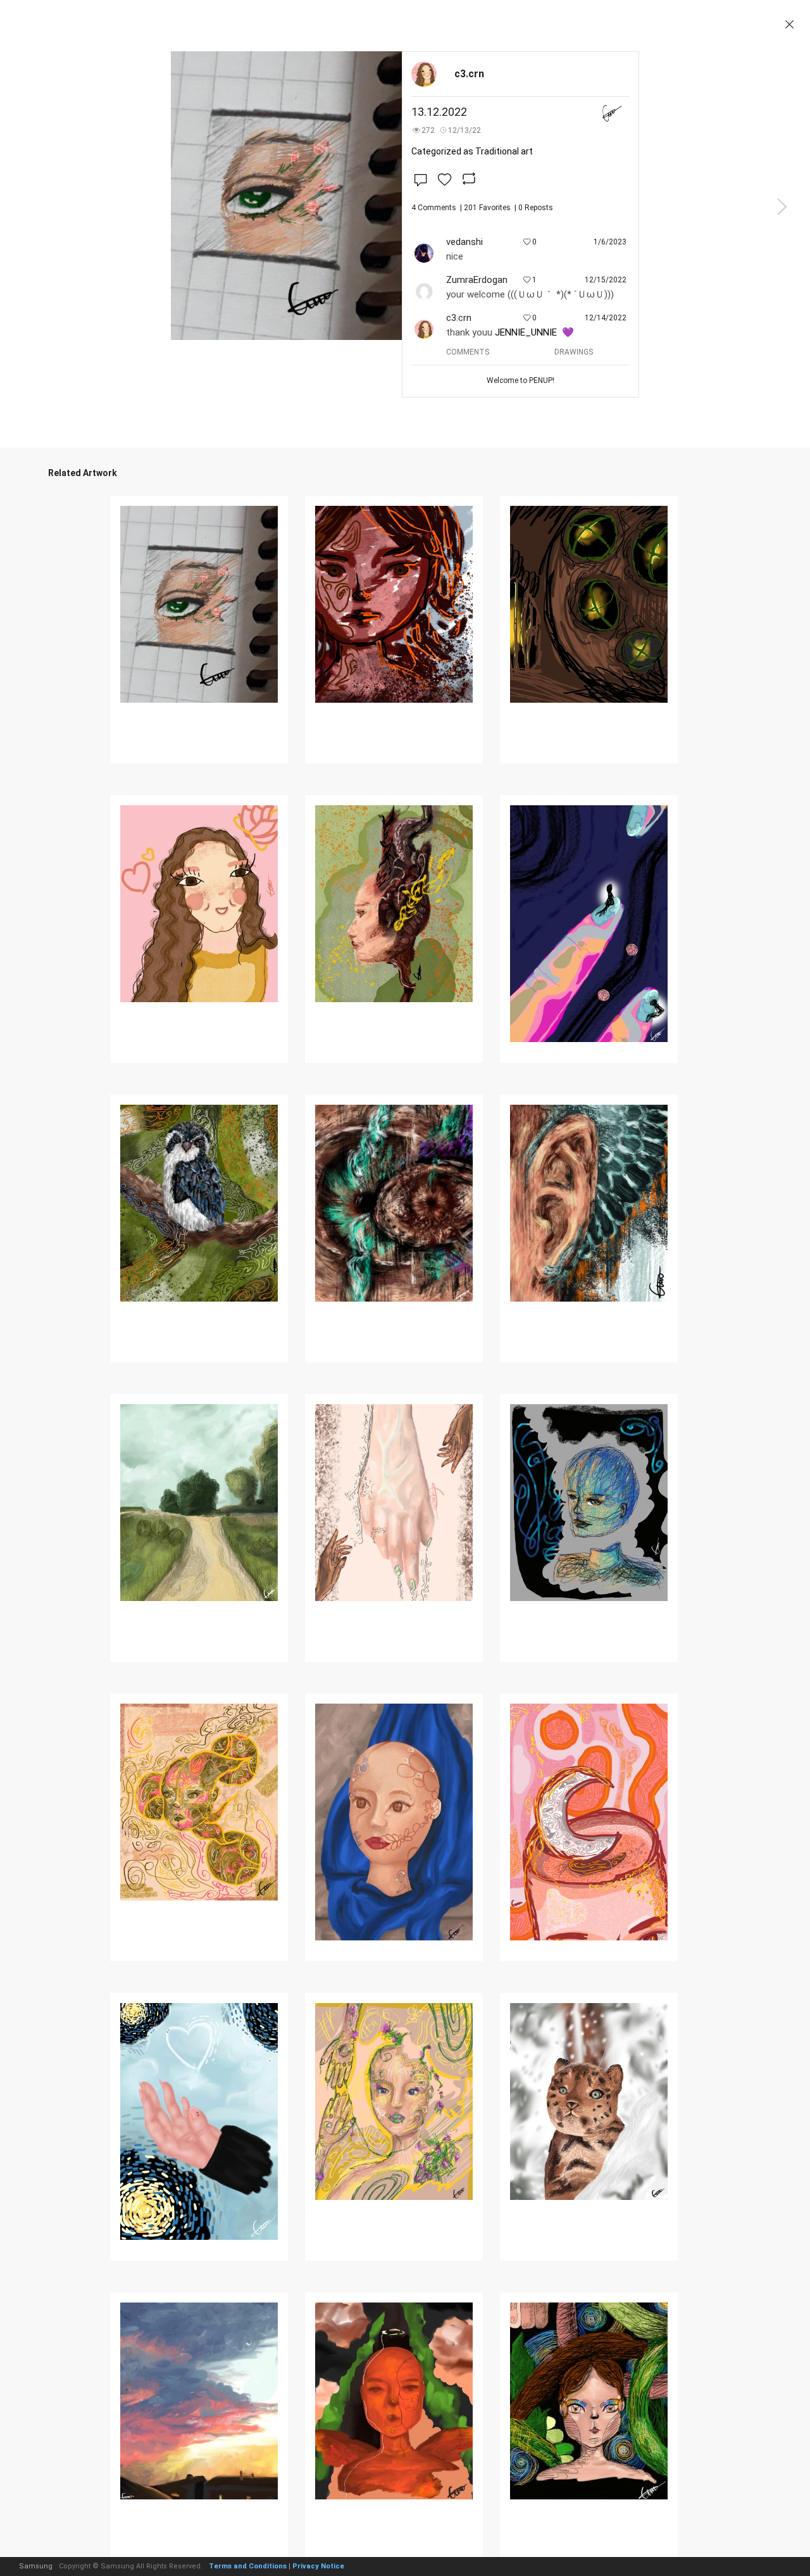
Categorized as (472, 151)
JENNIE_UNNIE (526, 332)
